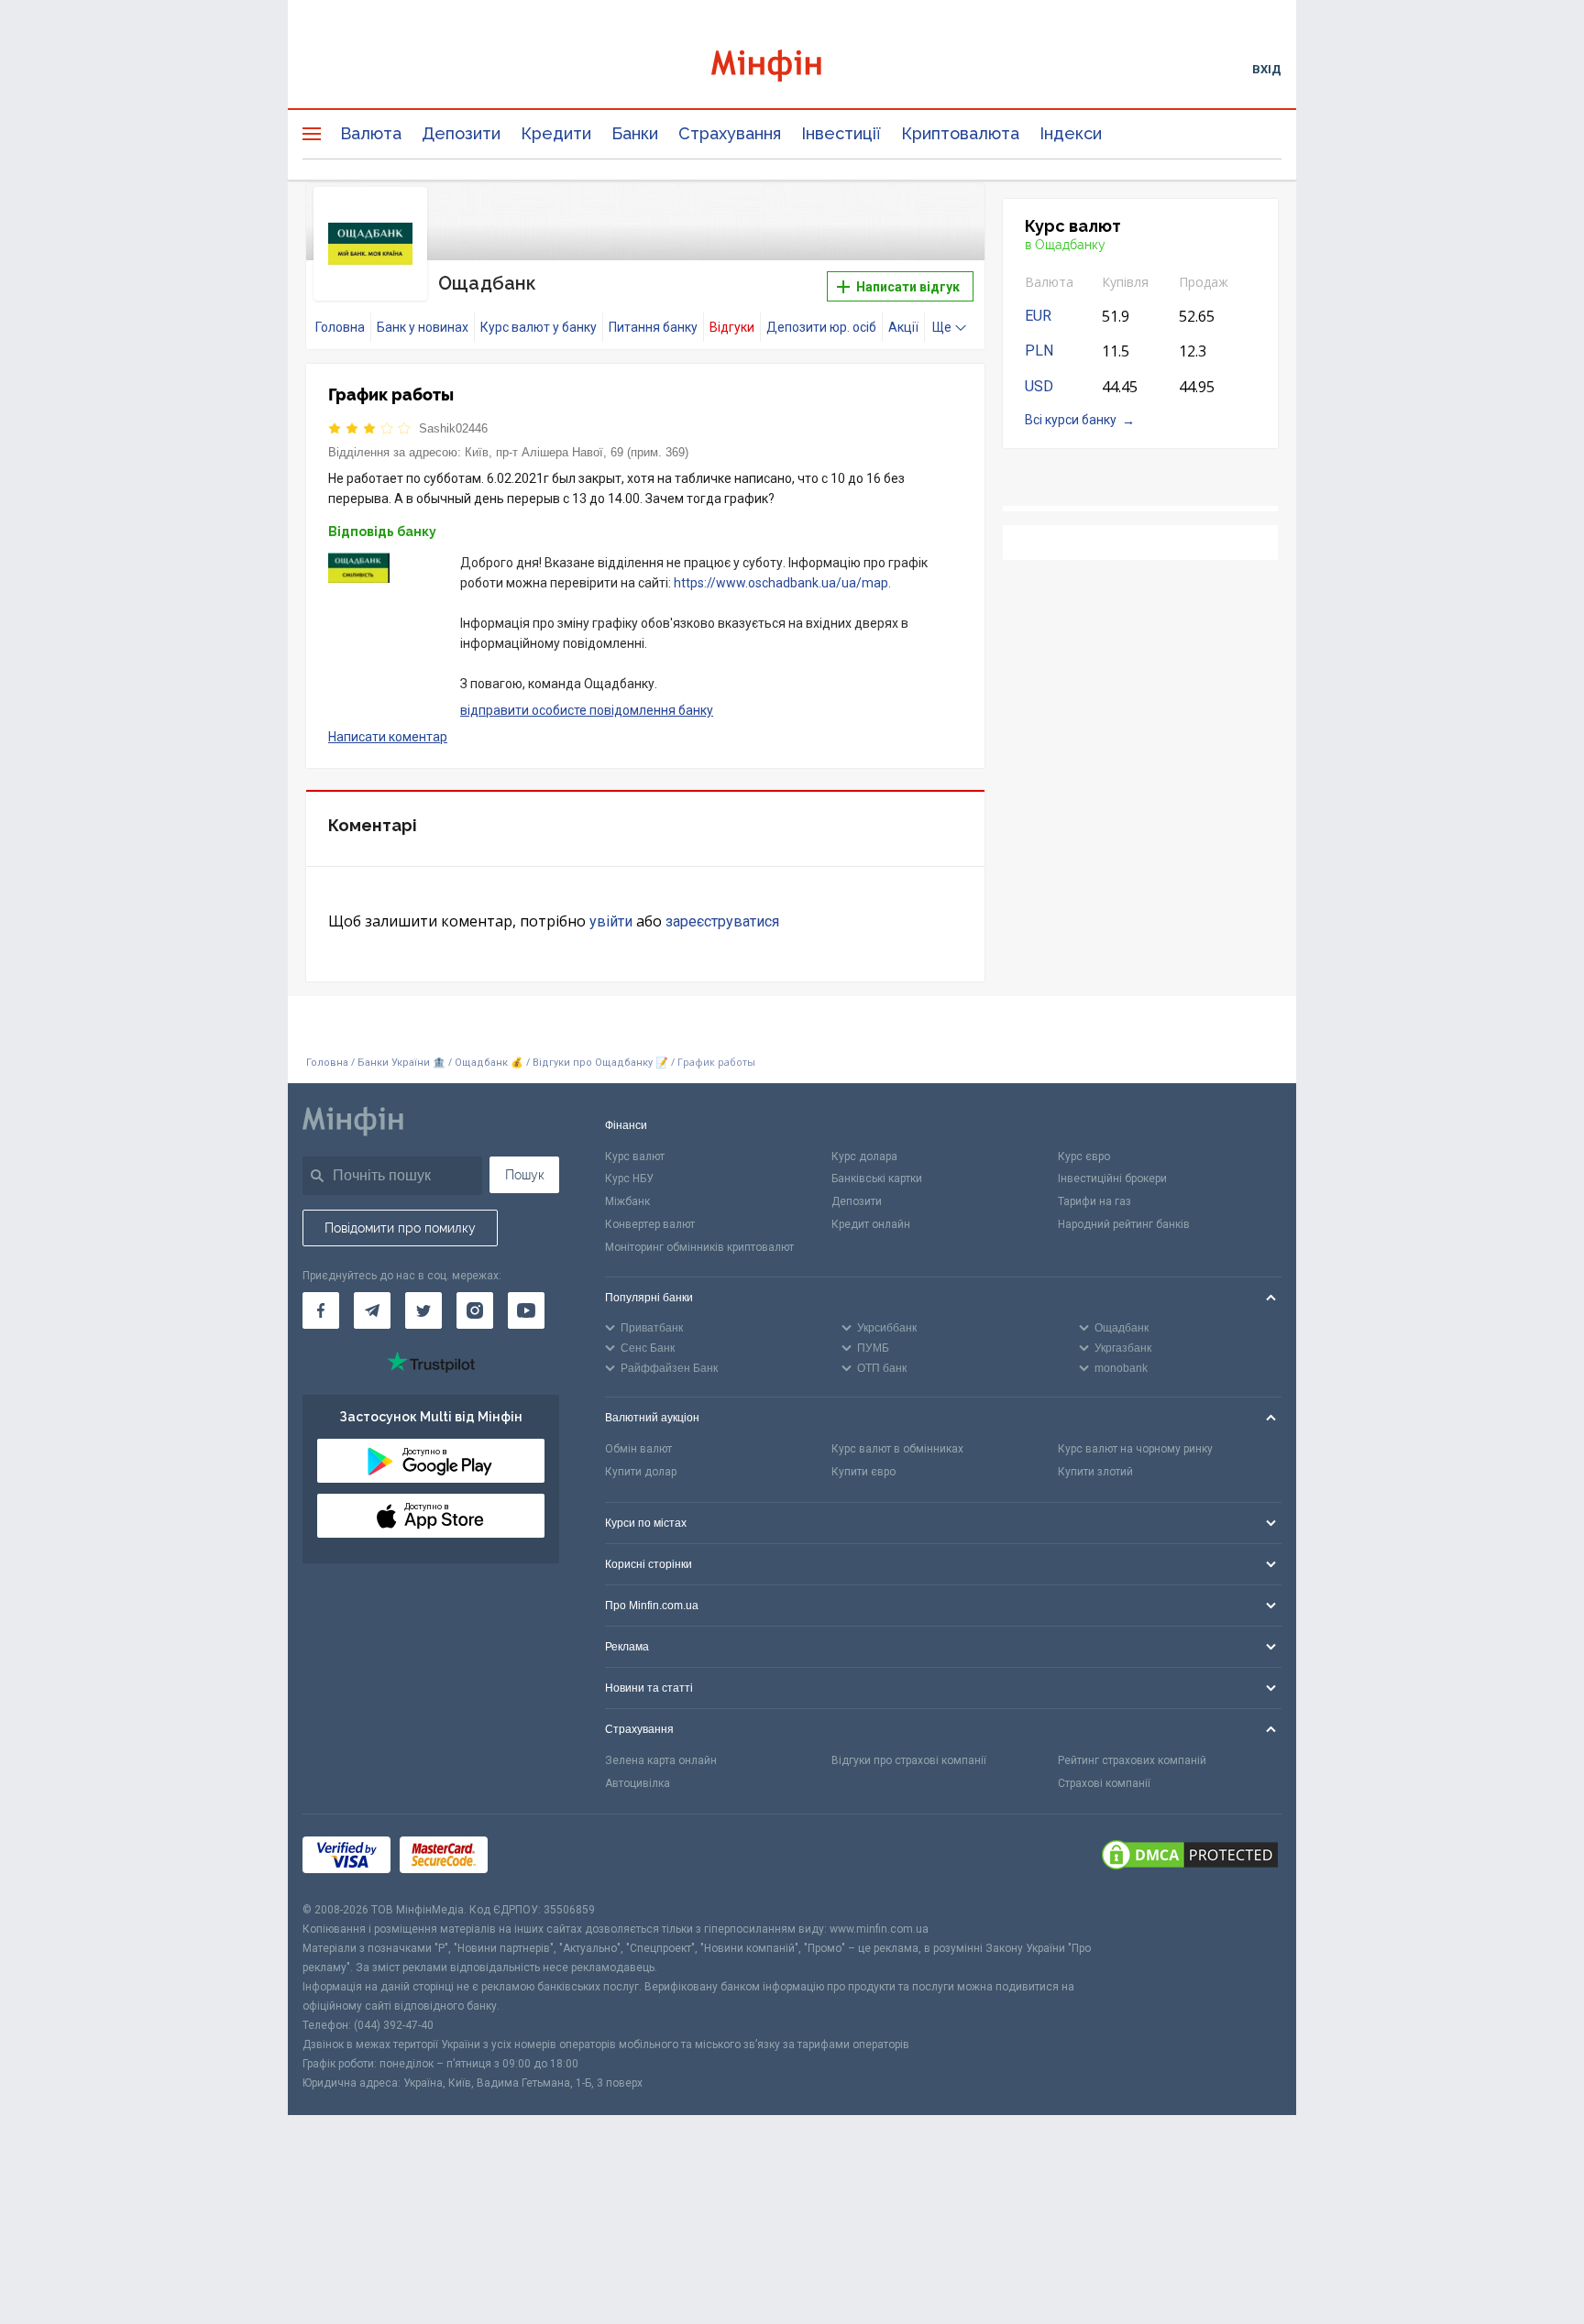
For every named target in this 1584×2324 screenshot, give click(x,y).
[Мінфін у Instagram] (475, 1310)
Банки (635, 133)
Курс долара (864, 1157)
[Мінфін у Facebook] (321, 1310)
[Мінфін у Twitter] (423, 1310)
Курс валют (635, 1157)
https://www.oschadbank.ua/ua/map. (782, 583)
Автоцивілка (638, 1783)
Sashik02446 (453, 428)
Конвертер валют (650, 1224)
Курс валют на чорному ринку (1135, 1449)
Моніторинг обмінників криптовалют (699, 1247)
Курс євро (1084, 1157)
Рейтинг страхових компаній (1132, 1760)
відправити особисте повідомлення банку (587, 710)
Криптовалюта (960, 133)
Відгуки (732, 327)
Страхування (730, 133)
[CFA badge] (538, 1857)
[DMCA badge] (1190, 1858)
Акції (903, 327)
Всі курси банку (1071, 420)
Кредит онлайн (871, 1224)
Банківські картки (877, 1178)
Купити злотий (1095, 1472)
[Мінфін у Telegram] (372, 1310)
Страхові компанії (1104, 1783)
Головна (340, 327)
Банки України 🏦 (403, 1063)
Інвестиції (841, 133)
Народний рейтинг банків (1124, 1224)
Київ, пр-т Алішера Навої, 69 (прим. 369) (577, 452)
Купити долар (641, 1472)
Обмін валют (638, 1449)
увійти (611, 921)
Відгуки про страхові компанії (909, 1760)
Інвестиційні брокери (1112, 1178)
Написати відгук (907, 287)
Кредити (556, 133)
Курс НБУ (629, 1178)
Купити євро (863, 1472)
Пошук (525, 1175)
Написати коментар (388, 737)
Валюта (371, 133)
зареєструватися (722, 921)
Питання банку (653, 327)
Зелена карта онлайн (661, 1760)
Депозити (461, 133)
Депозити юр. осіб (821, 327)
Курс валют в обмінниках (897, 1449)
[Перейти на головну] (792, 68)
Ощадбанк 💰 (489, 1063)
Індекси (1071, 133)
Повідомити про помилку (400, 1228)
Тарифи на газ (1094, 1201)
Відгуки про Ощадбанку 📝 (602, 1063)
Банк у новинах (423, 327)
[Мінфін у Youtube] (526, 1310)
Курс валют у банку (539, 327)
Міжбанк (627, 1201)
